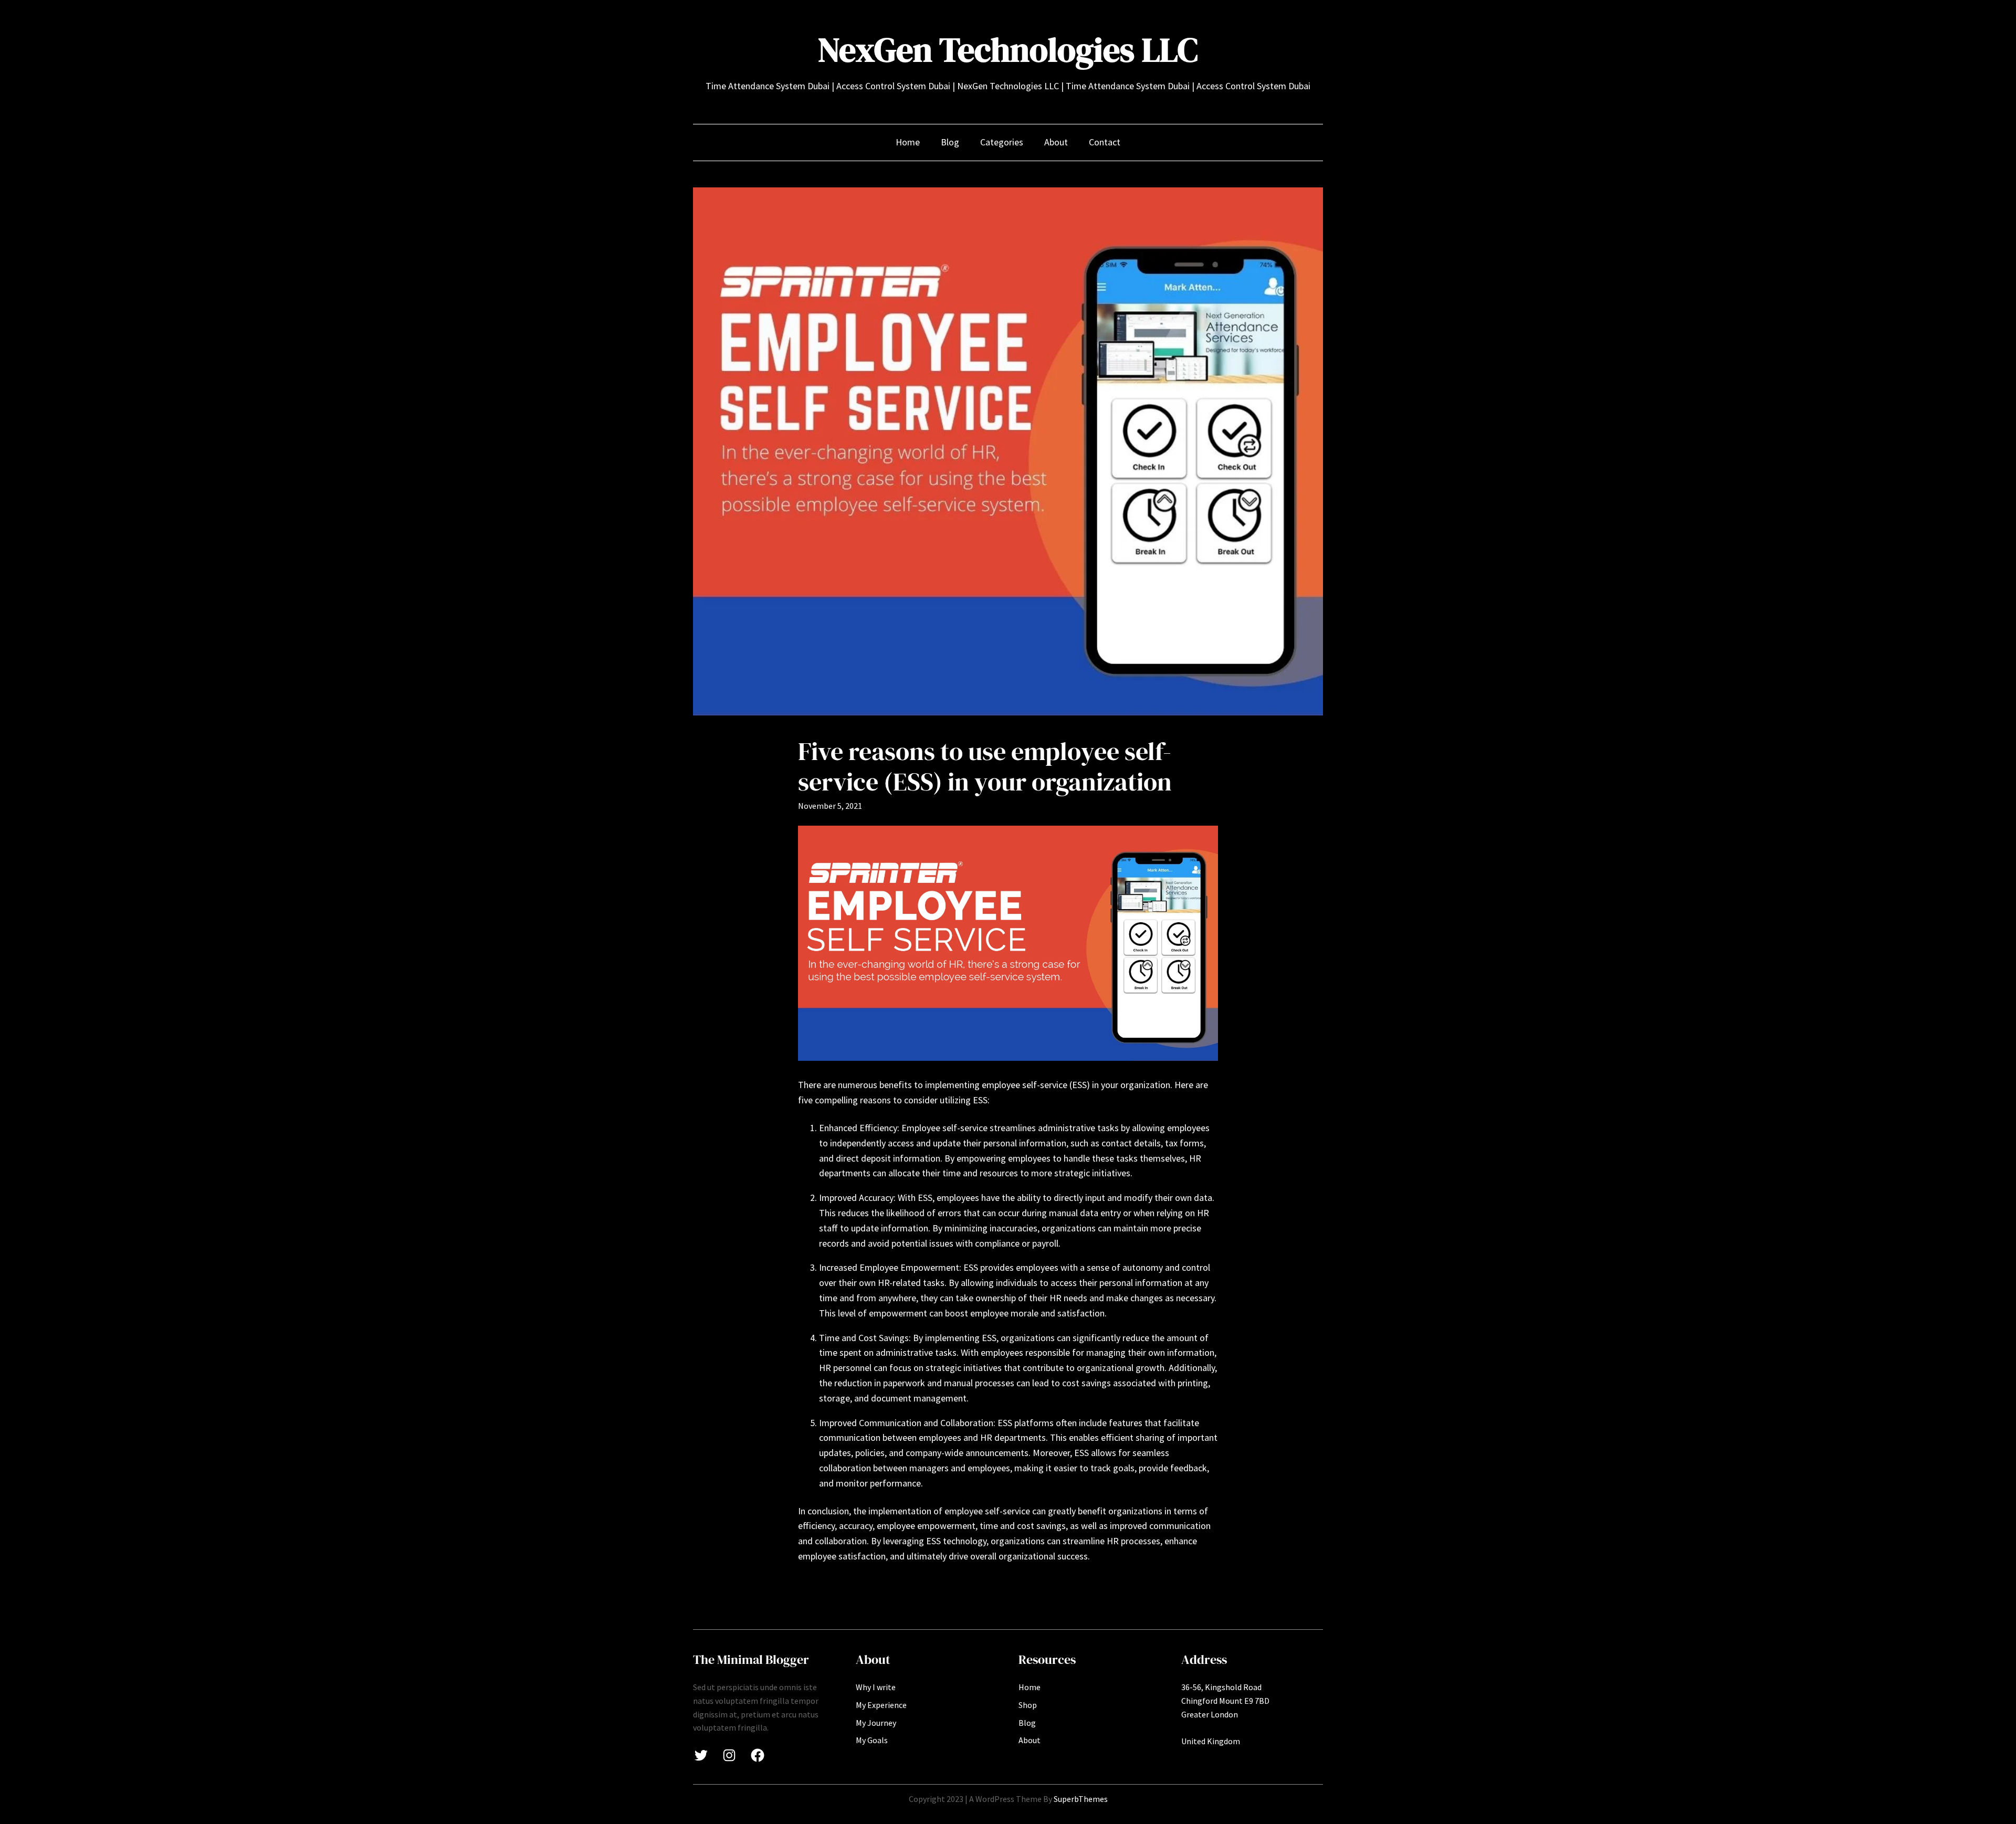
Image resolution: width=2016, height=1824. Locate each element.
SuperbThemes (1081, 1799)
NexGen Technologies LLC (1008, 50)
